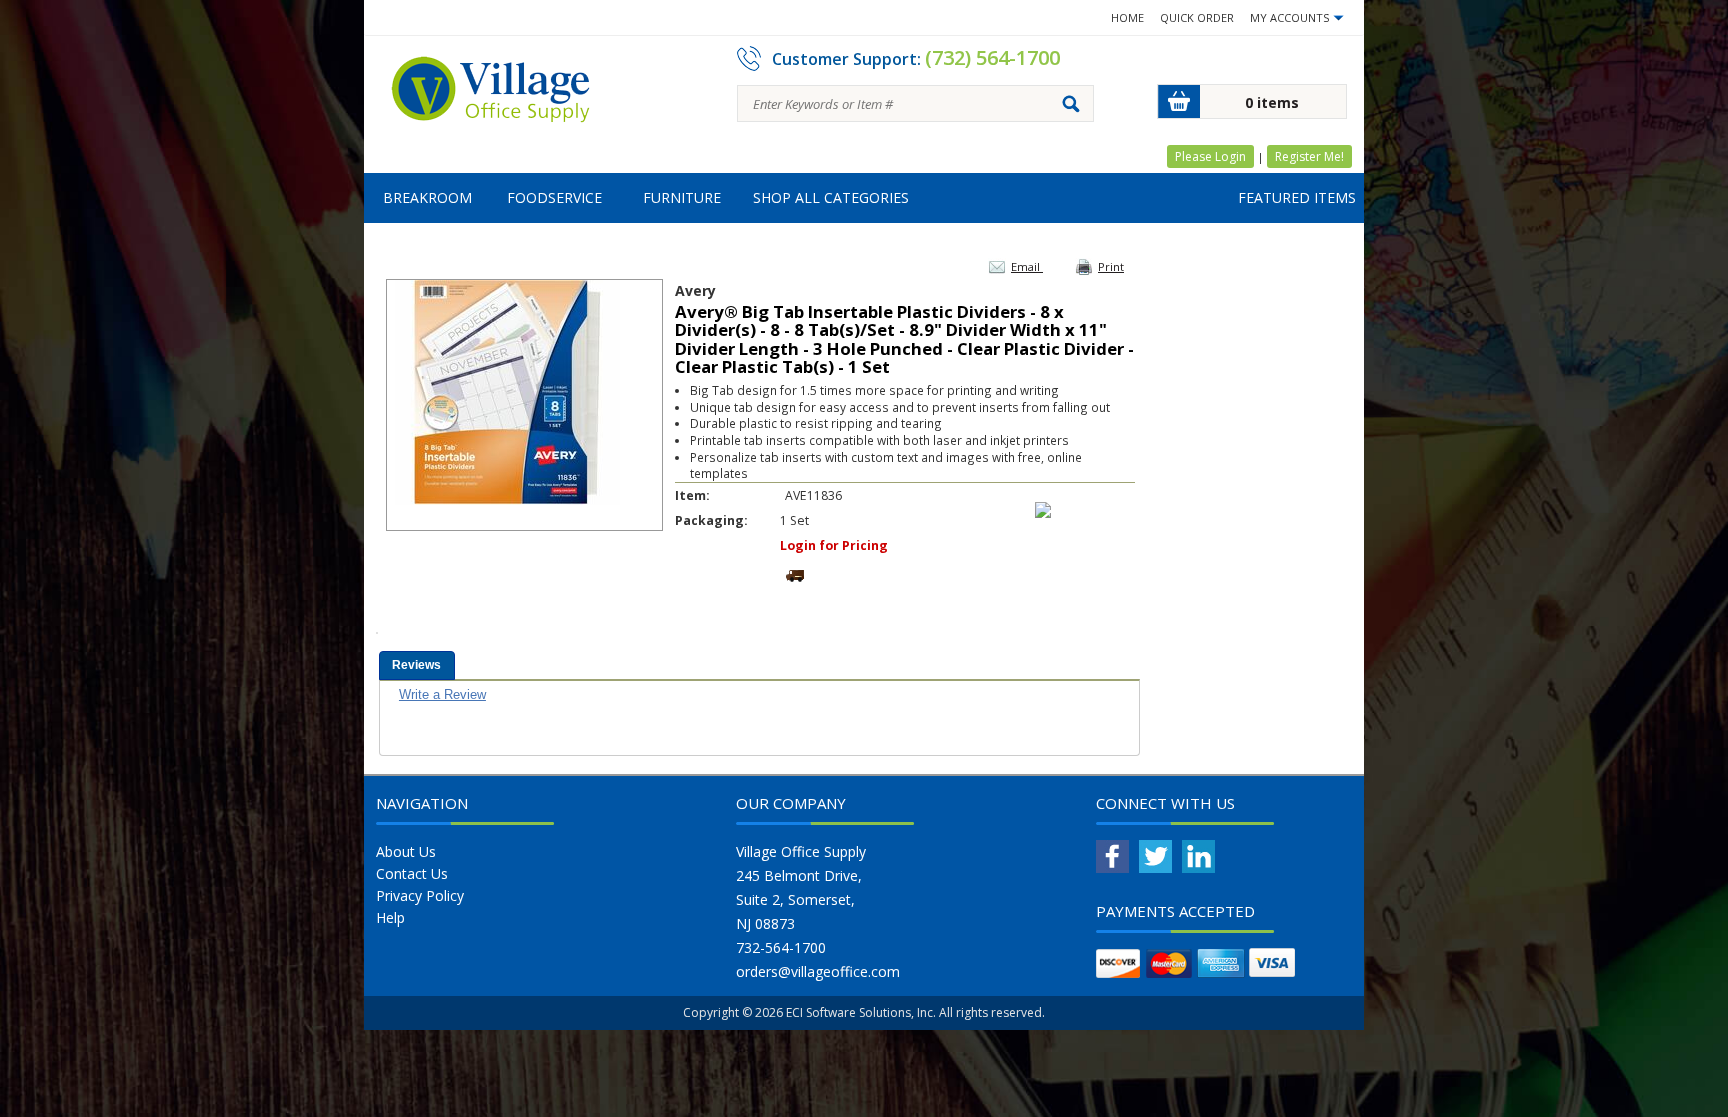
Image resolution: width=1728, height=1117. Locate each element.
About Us (406, 851)
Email (1027, 266)
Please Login (1210, 156)
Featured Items (1297, 197)
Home (1127, 17)
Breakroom (427, 197)
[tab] (417, 665)
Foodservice (554, 197)
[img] (491, 96)
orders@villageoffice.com (818, 971)
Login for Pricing (834, 545)
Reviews (416, 665)
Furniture (682, 197)
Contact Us (412, 873)
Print (1111, 266)
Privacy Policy (420, 895)
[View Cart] (1179, 101)
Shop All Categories (831, 197)
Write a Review (442, 694)
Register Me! (1309, 156)
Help (390, 917)
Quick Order (1197, 17)
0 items (1272, 102)
